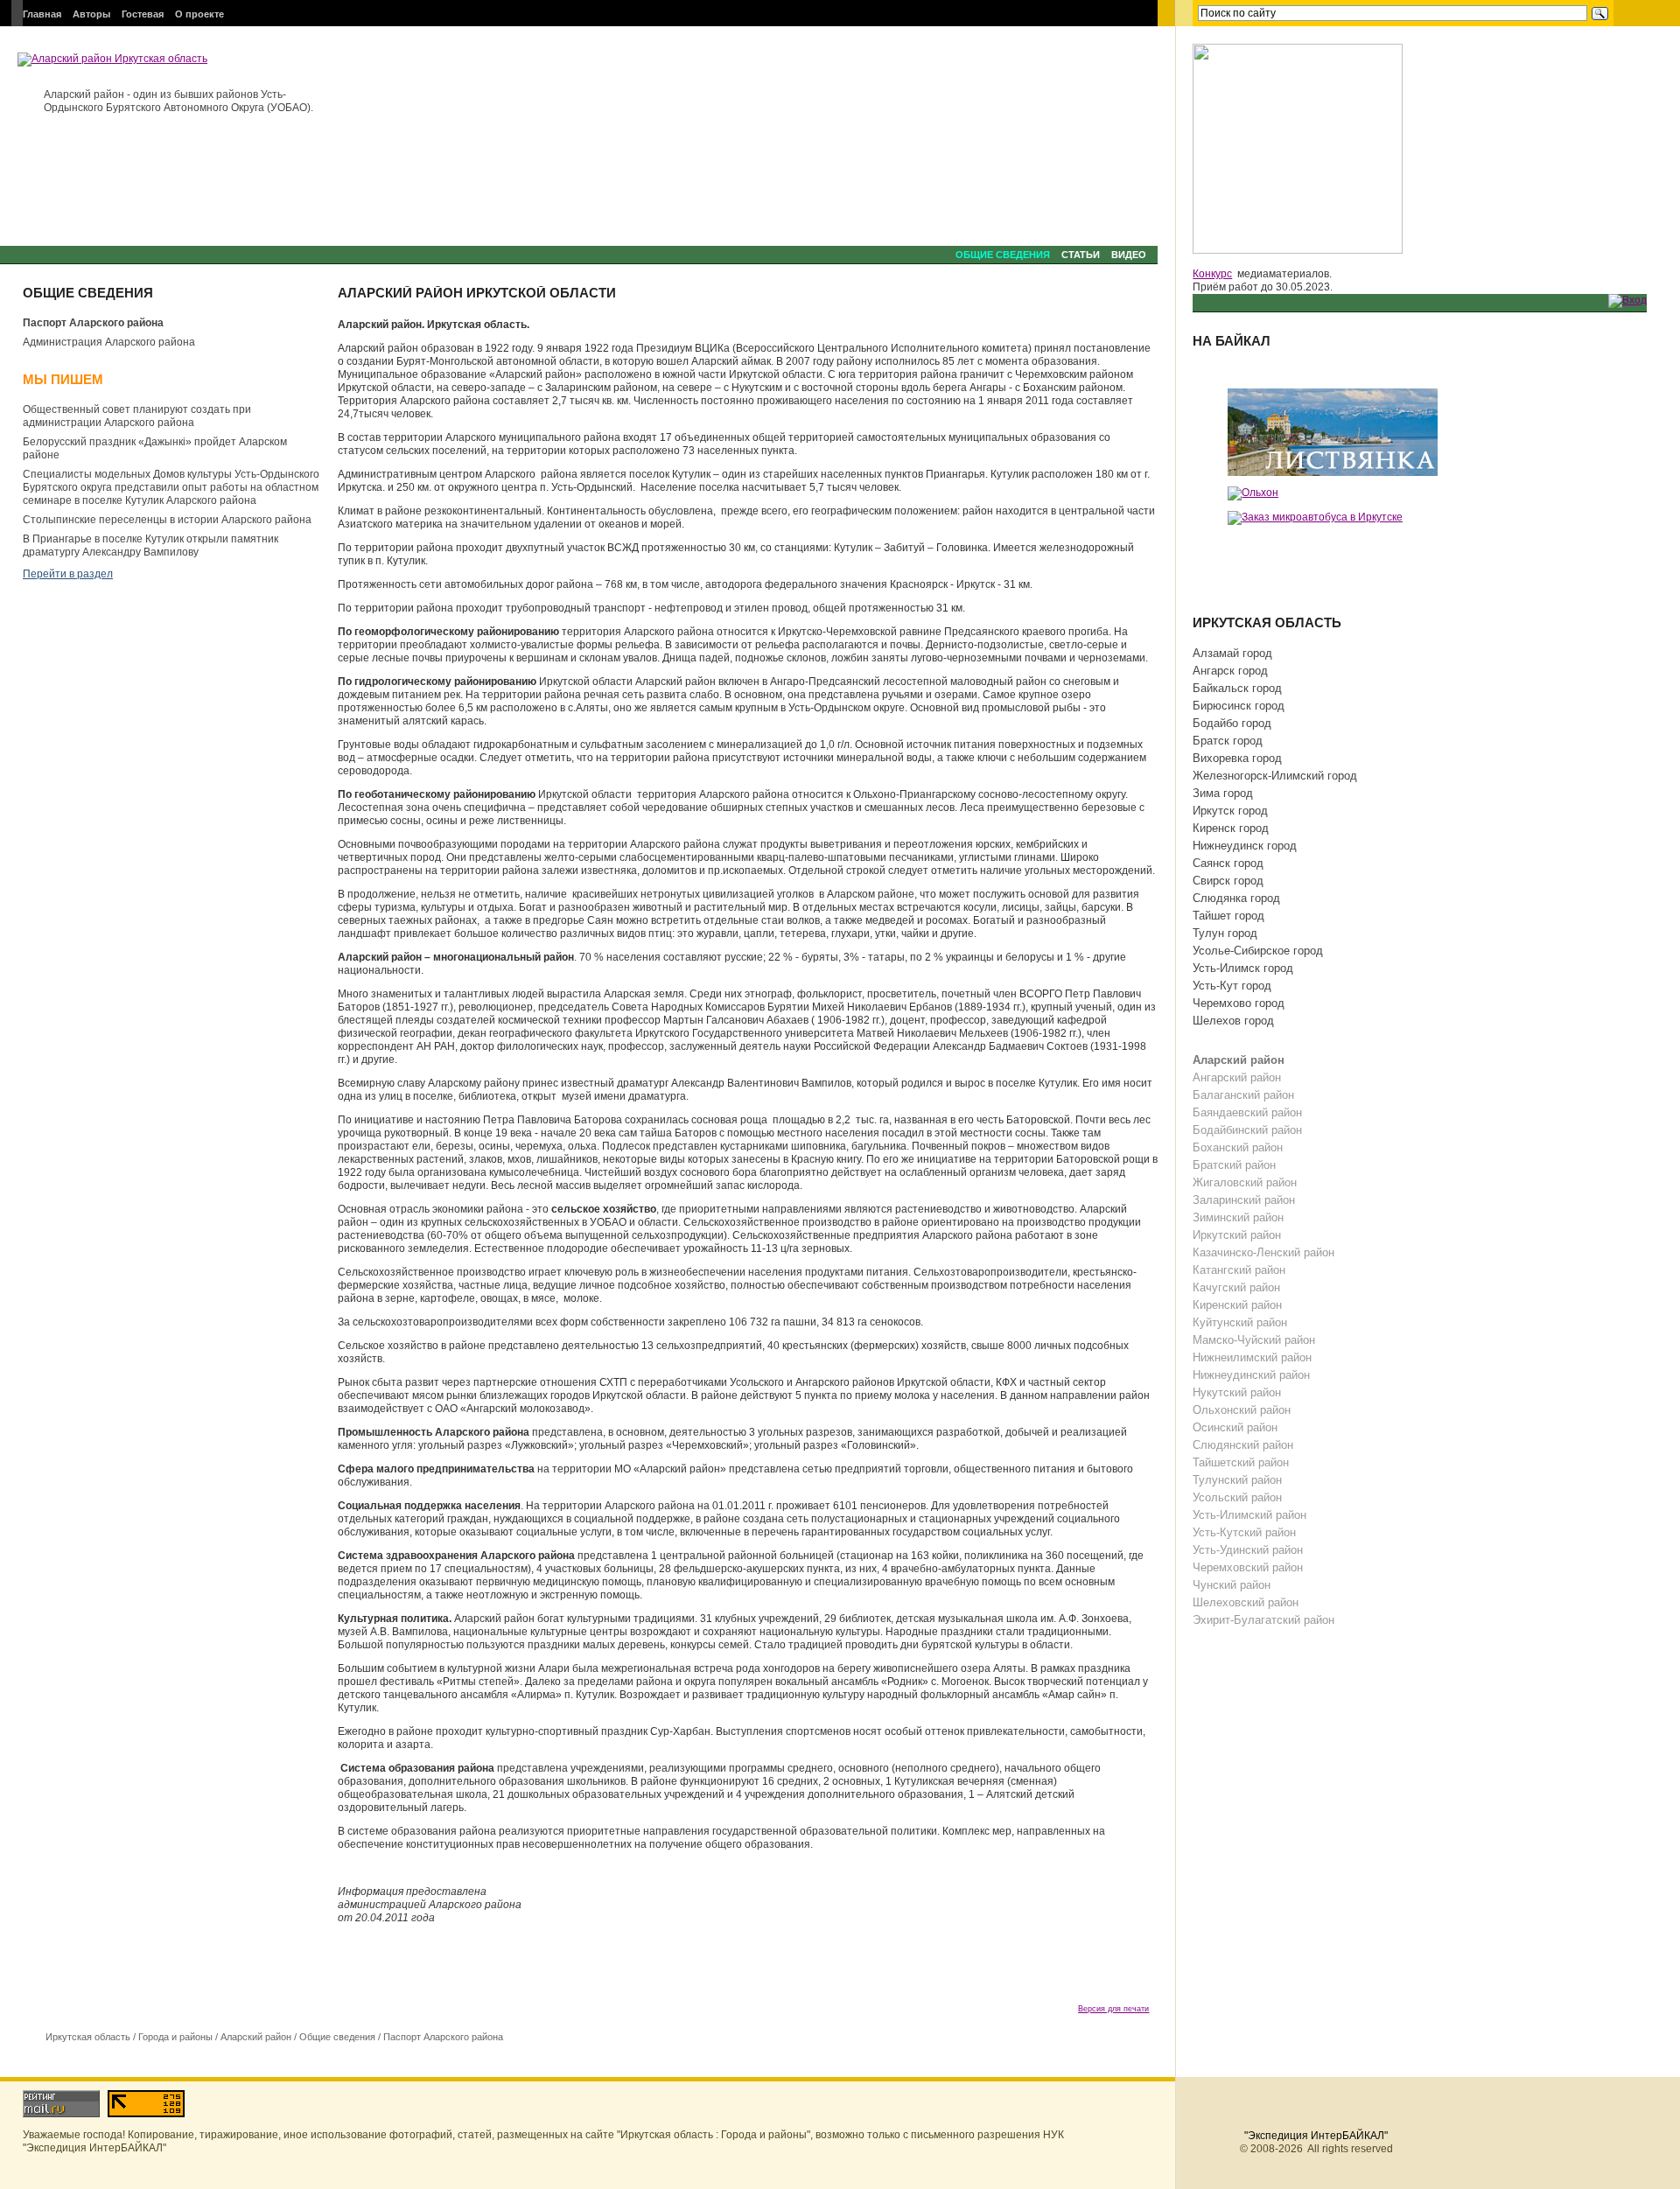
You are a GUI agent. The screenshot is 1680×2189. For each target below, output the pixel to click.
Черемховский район (1248, 1567)
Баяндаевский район (1247, 1112)
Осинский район (1235, 1427)
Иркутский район (1237, 1235)
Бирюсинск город (1239, 706)
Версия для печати (1113, 2009)
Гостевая (143, 14)
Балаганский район (1243, 1095)
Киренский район (1237, 1305)
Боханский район (1238, 1147)
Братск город (1228, 741)
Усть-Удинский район (1248, 1550)
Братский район (1234, 1165)
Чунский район (1232, 1585)
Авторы (91, 14)
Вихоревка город (1237, 758)
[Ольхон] (1253, 493)
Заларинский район (1244, 1200)
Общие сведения (1003, 255)
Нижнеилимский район (1252, 1357)
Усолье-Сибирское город (1258, 951)
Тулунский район (1237, 1480)
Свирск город (1228, 881)
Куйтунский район (1240, 1322)
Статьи (1081, 255)
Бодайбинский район (1247, 1130)
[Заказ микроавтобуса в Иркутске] (1315, 517)
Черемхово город (1239, 1003)
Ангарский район (1237, 1077)
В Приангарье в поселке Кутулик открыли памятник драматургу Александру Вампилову (150, 546)
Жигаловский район (1245, 1182)
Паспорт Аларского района (93, 323)
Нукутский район (1237, 1392)
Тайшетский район (1241, 1462)
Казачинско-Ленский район (1263, 1252)
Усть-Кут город (1232, 986)
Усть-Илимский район (1249, 1515)
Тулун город (1225, 933)
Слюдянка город (1236, 898)
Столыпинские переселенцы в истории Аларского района (167, 520)
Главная (42, 14)
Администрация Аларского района (109, 342)
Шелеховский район (1246, 1602)
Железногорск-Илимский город (1275, 776)
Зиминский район (1238, 1217)
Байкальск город (1237, 688)
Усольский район (1237, 1497)
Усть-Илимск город (1243, 968)
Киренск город (1231, 828)
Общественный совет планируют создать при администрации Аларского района (137, 416)
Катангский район (1239, 1270)
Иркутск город (1230, 811)
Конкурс (1212, 274)
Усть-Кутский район (1244, 1532)
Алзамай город (1232, 653)
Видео (1129, 255)
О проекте (199, 14)
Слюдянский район (1243, 1445)
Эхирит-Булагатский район (1263, 1620)
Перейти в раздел (68, 574)
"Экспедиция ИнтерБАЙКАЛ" (1316, 2136)
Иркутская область (88, 2037)
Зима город (1223, 793)
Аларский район (256, 2037)
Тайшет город (1228, 916)
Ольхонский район (1242, 1410)
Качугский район (1236, 1287)
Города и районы (175, 2037)
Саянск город (1228, 863)
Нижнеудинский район (1251, 1375)
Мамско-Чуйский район (1254, 1340)
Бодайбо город (1232, 723)
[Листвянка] (1333, 431)
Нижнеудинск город (1245, 846)
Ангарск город (1230, 671)
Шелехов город (1233, 1021)
